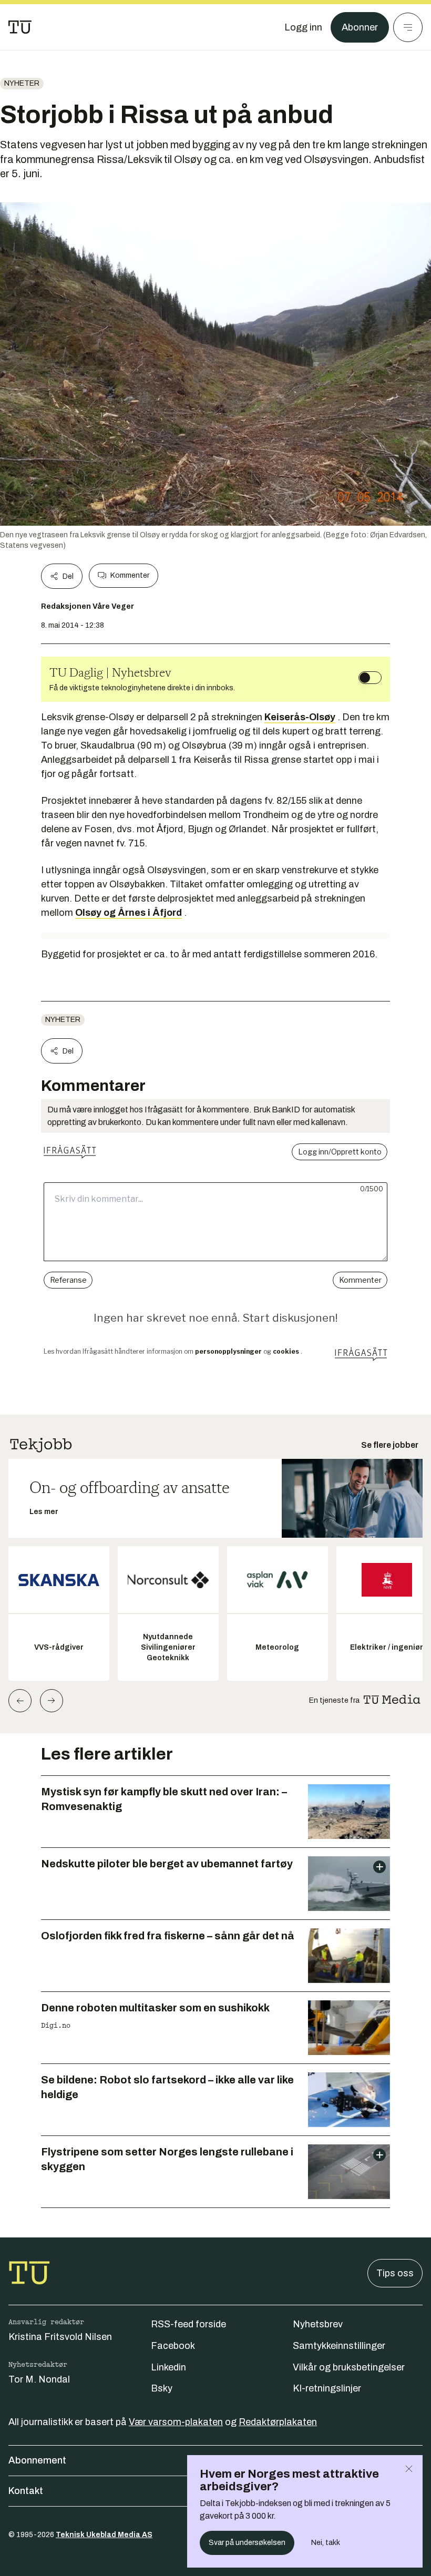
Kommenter (130, 575)
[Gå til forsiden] (20, 27)
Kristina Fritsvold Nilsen (60, 2337)
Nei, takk (326, 2543)
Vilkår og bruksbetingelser (349, 2367)
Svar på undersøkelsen (247, 2543)
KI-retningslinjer (327, 2388)
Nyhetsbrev (318, 2324)
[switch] (370, 678)
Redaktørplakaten (278, 2422)
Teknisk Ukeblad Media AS (104, 2535)
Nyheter (22, 83)
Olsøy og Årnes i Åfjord (129, 913)
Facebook (173, 2346)
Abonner (360, 27)
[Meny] (408, 27)
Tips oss (395, 2273)
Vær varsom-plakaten (176, 2422)
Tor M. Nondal (39, 2379)
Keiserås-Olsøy (300, 717)
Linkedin (168, 2367)
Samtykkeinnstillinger (339, 2346)
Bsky (162, 2388)
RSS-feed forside (188, 2324)
